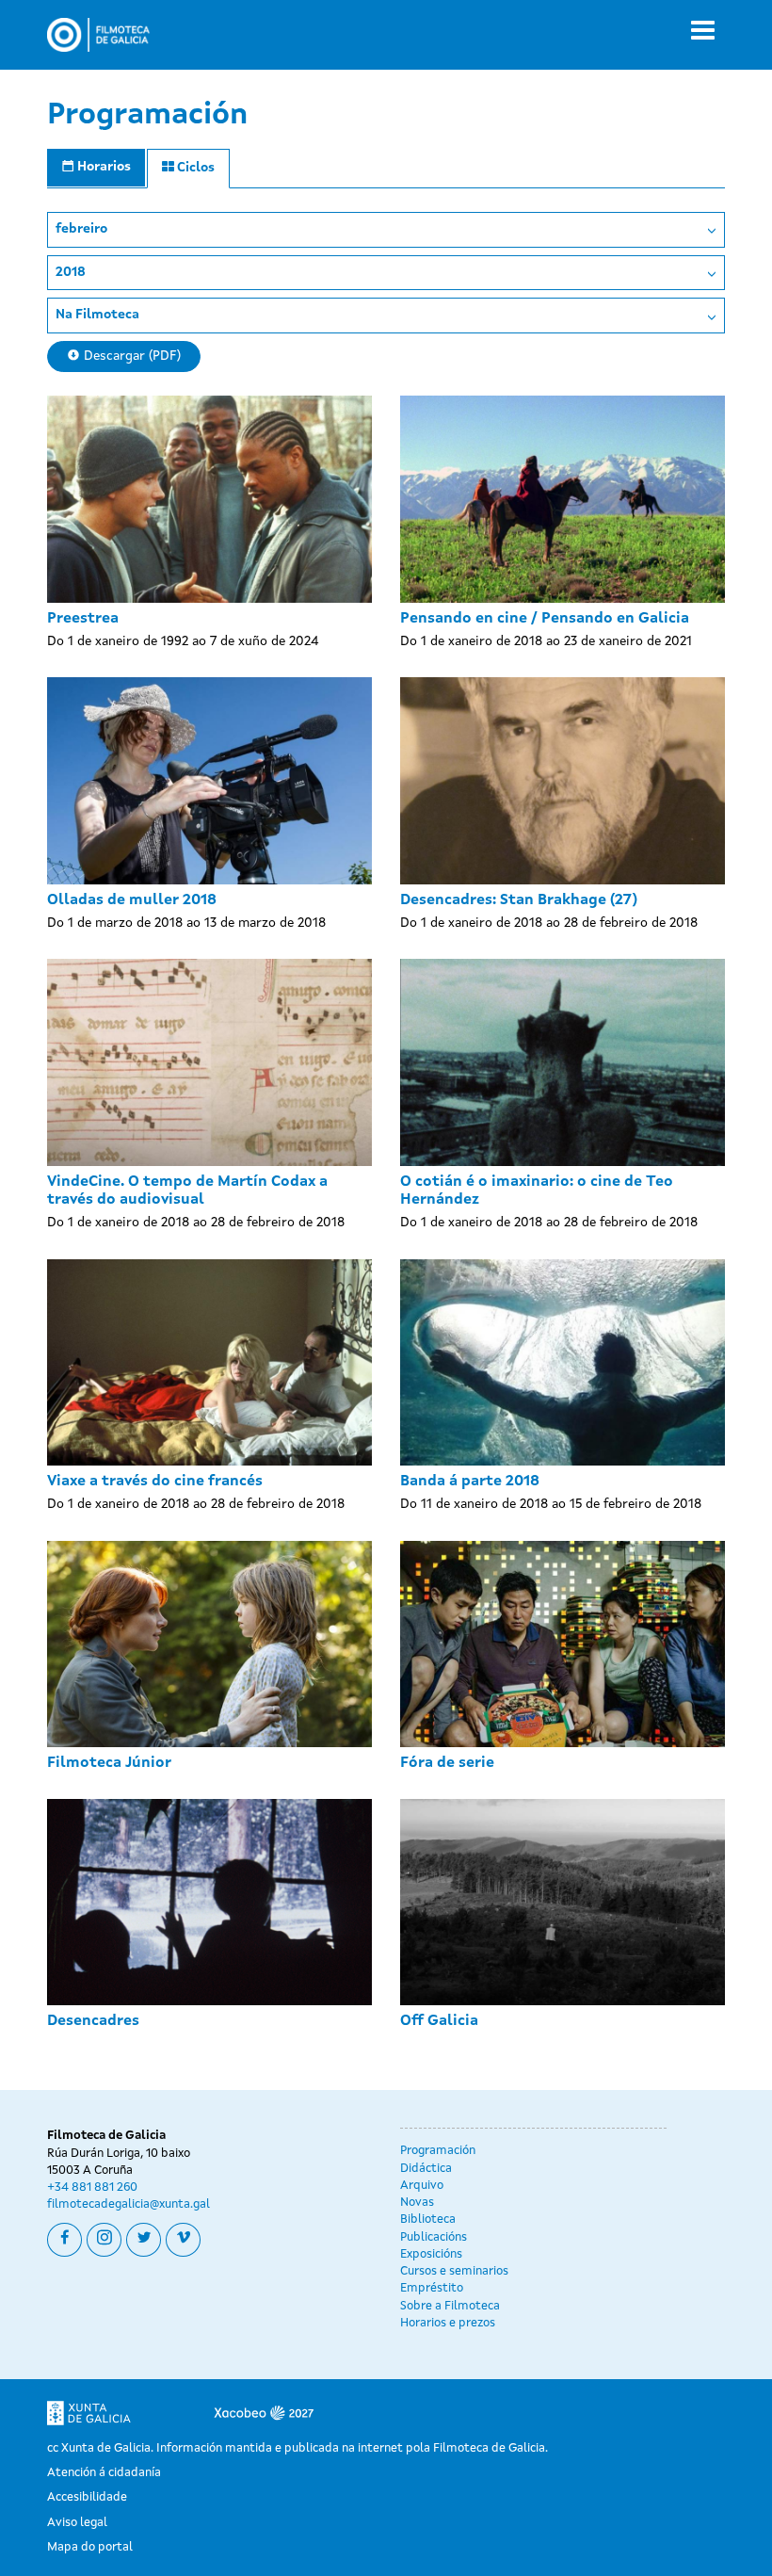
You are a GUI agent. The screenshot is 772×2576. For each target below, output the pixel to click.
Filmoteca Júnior (109, 1763)
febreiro (81, 229)
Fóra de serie (447, 1763)
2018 (71, 272)
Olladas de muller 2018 (132, 900)
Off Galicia (439, 2021)
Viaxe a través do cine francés (155, 1482)
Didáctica (426, 2169)
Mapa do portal (90, 2547)
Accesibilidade (87, 2497)
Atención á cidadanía (104, 2473)
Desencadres (93, 2021)
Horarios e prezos (448, 2323)
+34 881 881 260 (92, 2187)
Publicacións (434, 2237)
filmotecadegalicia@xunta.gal (129, 2204)
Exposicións (431, 2254)
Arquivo (422, 2186)
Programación (438, 2151)
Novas (417, 2203)
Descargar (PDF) (130, 356)
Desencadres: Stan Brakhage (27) (519, 900)
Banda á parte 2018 (470, 1482)
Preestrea (83, 619)
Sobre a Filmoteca (450, 2306)
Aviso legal (77, 2523)
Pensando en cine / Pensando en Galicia (545, 619)
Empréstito (432, 2288)
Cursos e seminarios (454, 2271)
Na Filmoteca (97, 315)
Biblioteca (428, 2220)
